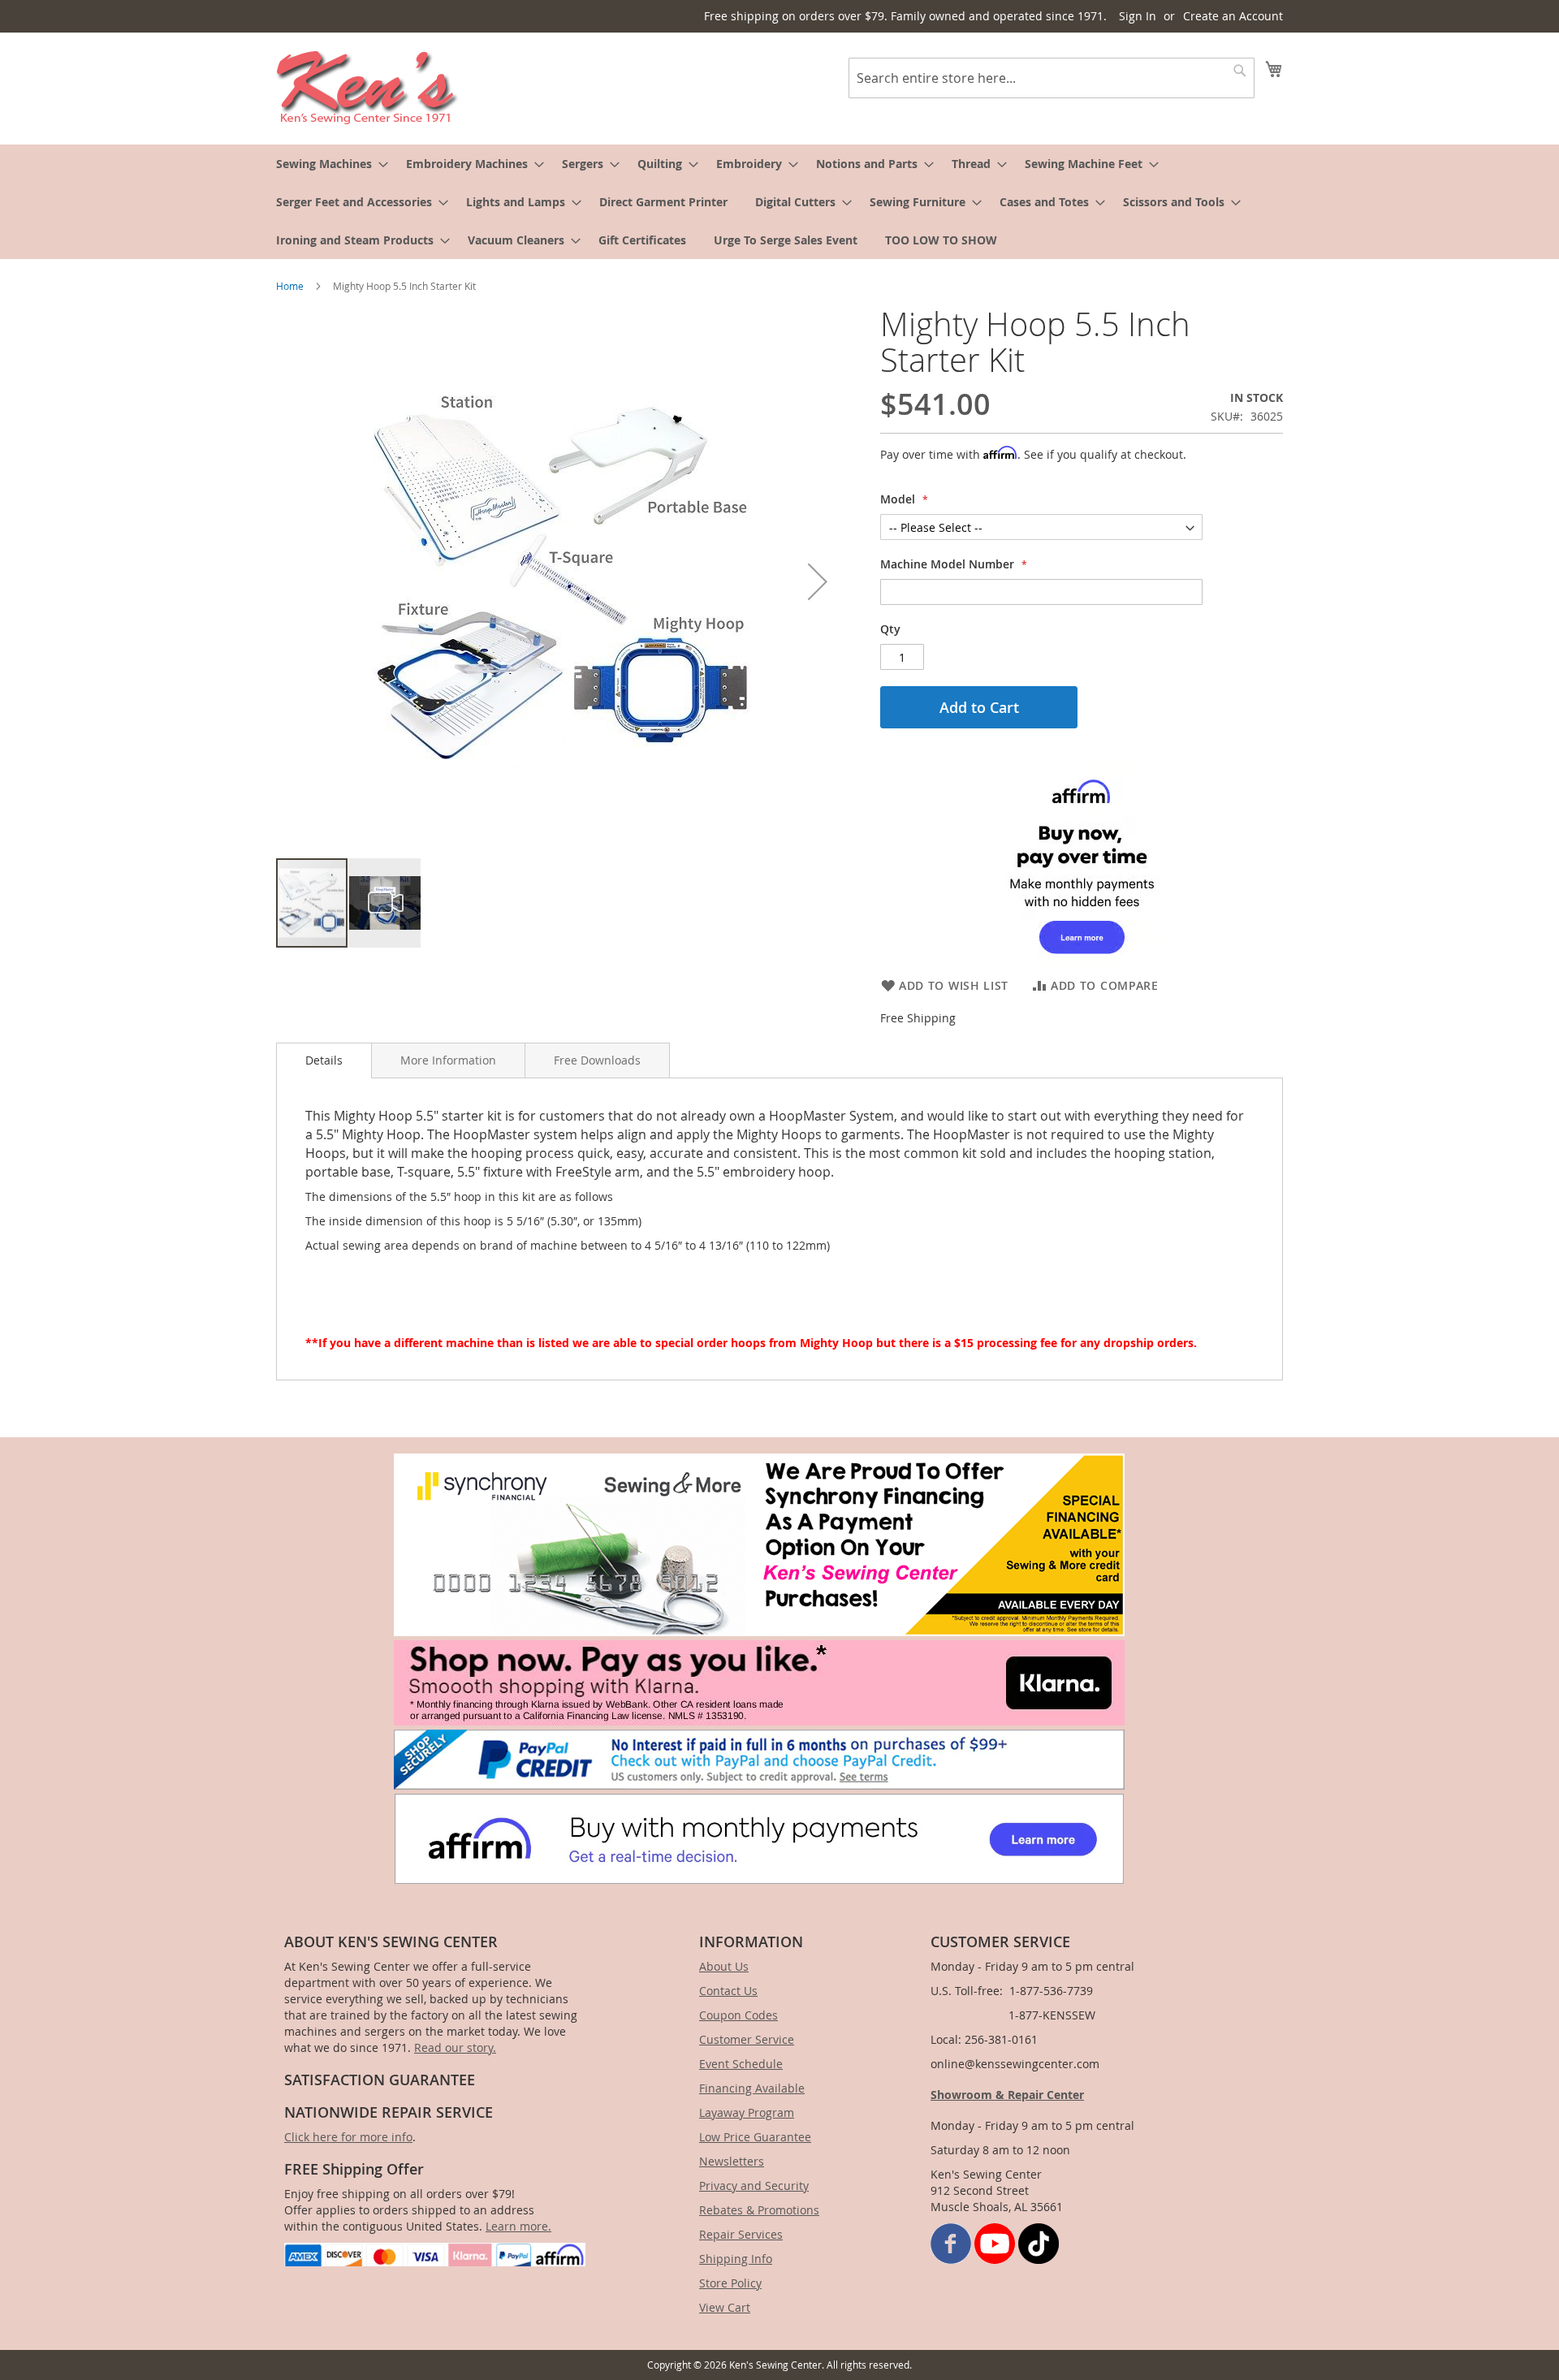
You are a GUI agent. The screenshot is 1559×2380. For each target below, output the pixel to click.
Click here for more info (348, 2137)
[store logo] (367, 88)
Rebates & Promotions (759, 2210)
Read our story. (455, 2047)
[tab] (324, 1060)
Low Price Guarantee (755, 2137)
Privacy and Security (754, 2186)
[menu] (779, 202)
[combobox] (1052, 78)
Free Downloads (597, 1060)
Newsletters (732, 2161)
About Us (724, 1966)
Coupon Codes (738, 2015)
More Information (448, 1060)
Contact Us (728, 1991)
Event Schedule (741, 2064)
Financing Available (752, 2088)
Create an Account (1233, 16)
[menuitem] (327, 164)
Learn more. (518, 2226)
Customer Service (747, 2039)
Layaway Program (747, 2112)
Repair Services (741, 2234)
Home (290, 286)
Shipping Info (736, 2259)
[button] (818, 581)
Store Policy (730, 2283)
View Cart (725, 2307)
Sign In (1138, 16)
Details (324, 1060)
